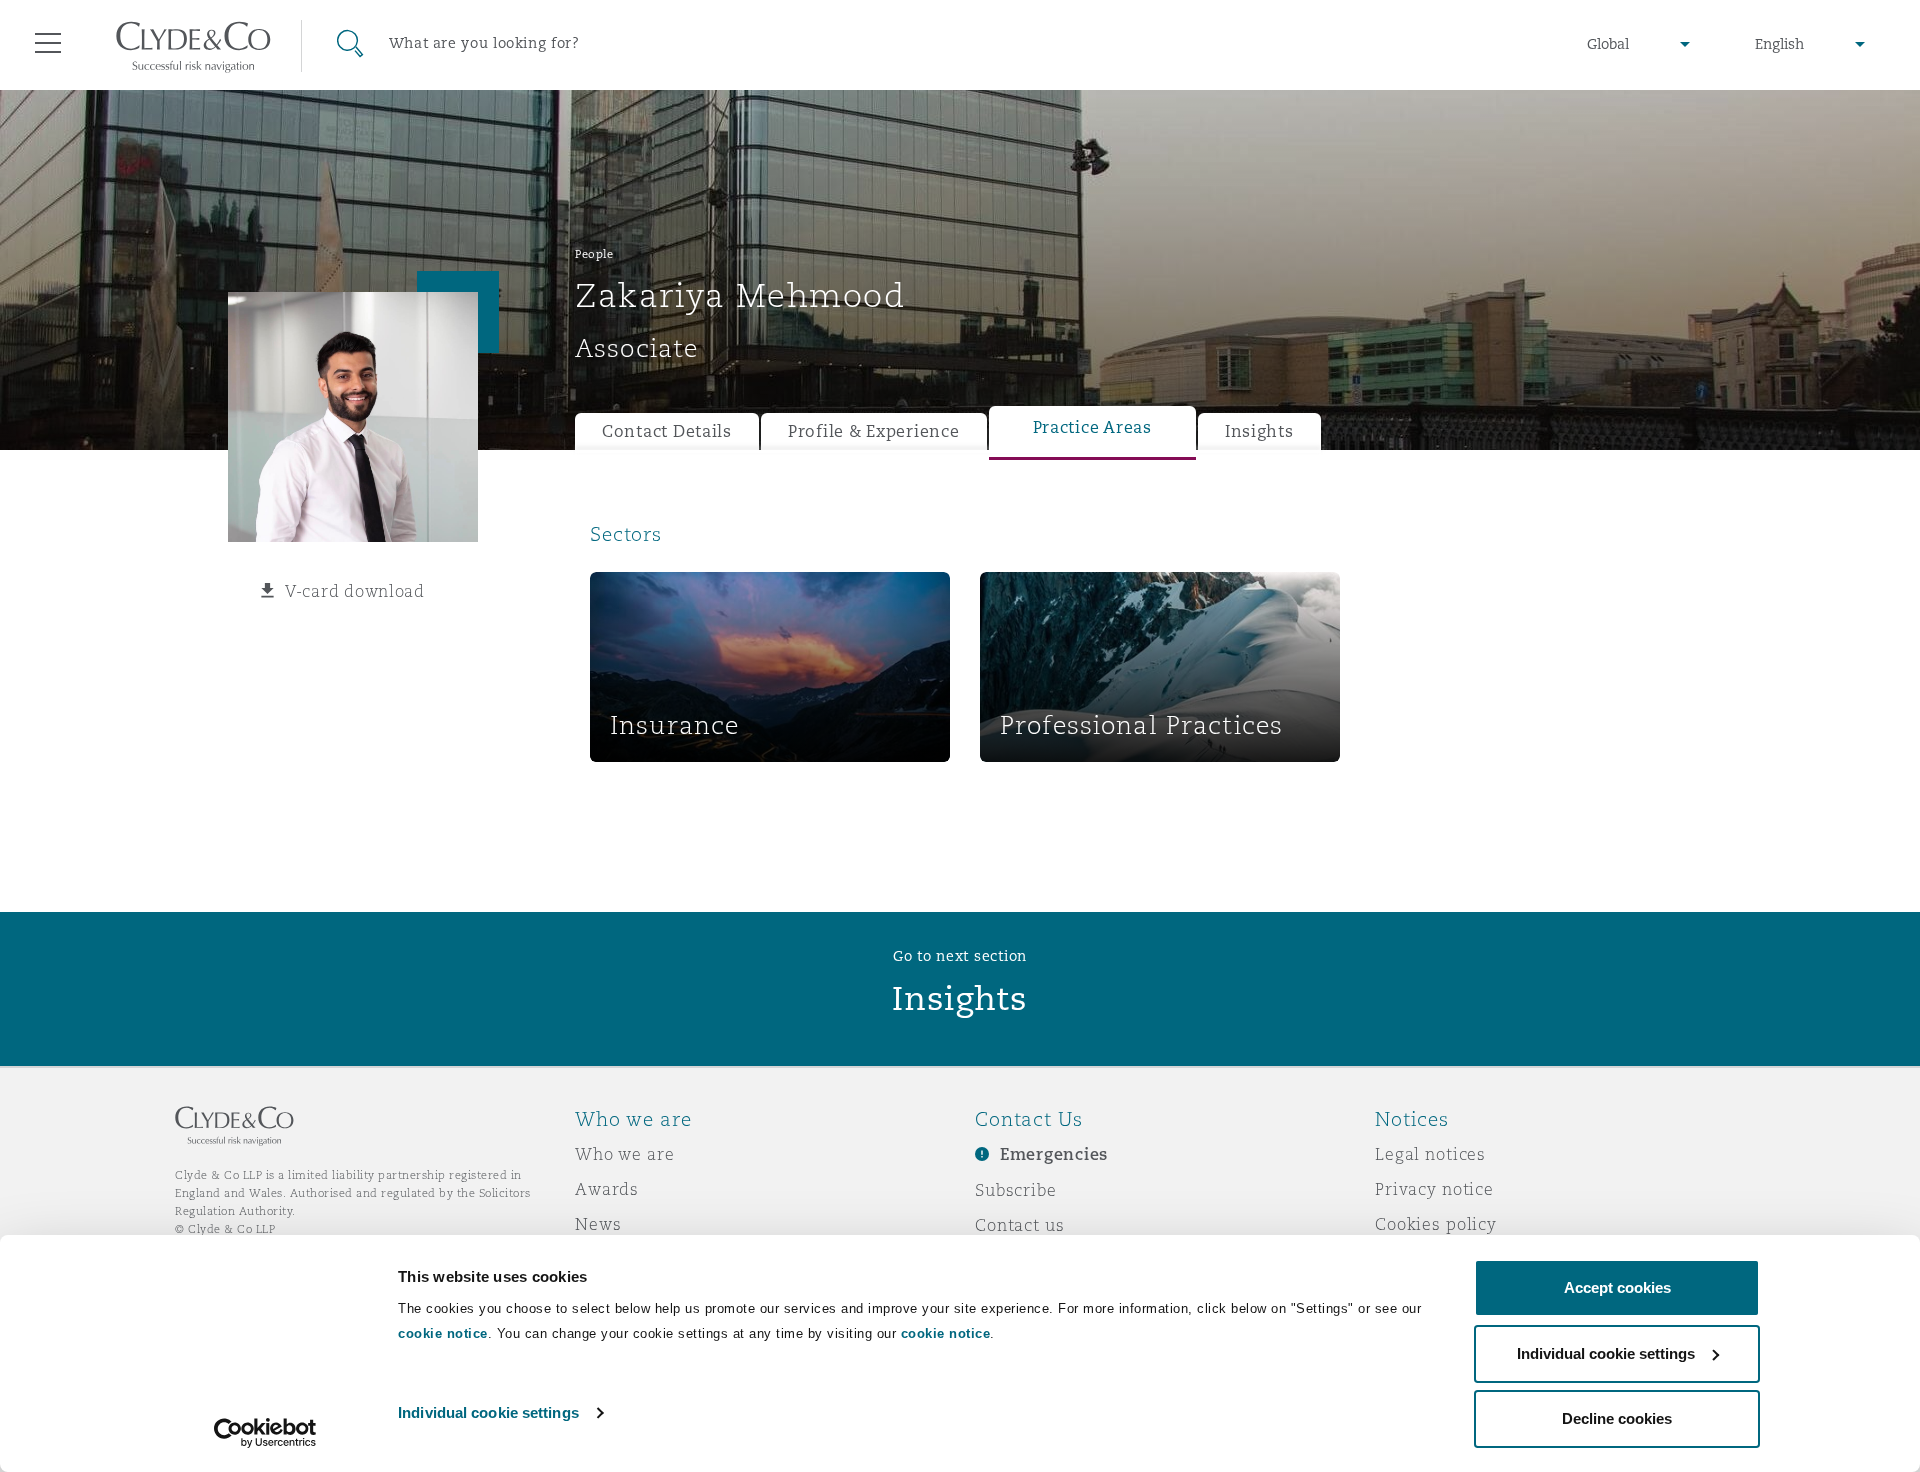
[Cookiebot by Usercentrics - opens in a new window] (265, 1433)
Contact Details (667, 431)
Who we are (625, 1154)
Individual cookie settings (488, 1412)
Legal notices (1430, 1154)
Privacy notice (1434, 1189)
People (594, 254)
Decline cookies (1617, 1418)
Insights (1259, 431)
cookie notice (443, 1333)
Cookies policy (1436, 1224)
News (598, 1224)
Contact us (1020, 1225)
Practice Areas (1092, 427)
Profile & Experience (874, 431)
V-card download (355, 591)
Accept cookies (1617, 1287)
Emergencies (1054, 1154)
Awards (607, 1189)
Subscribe (1016, 1190)
